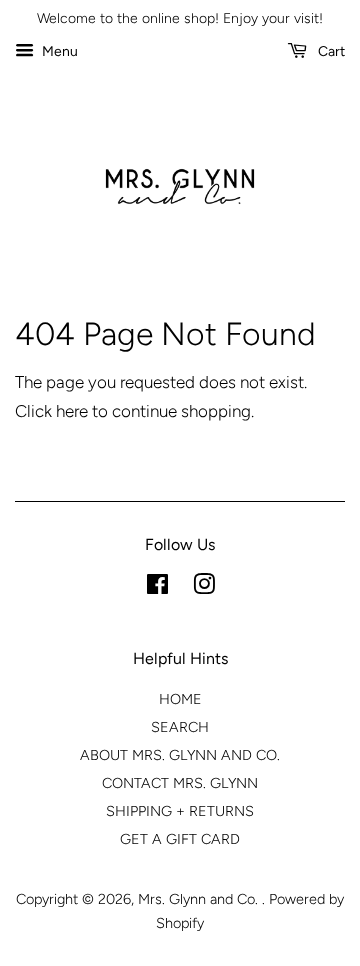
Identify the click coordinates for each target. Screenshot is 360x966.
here (72, 411)
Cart (330, 51)
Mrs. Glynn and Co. (200, 899)
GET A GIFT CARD (180, 839)
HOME (180, 699)
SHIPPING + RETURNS (180, 811)
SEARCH (180, 727)
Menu (58, 51)
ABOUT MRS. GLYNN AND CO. (180, 755)
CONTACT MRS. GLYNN (180, 783)
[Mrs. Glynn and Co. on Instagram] (204, 588)
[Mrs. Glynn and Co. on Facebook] (157, 588)
